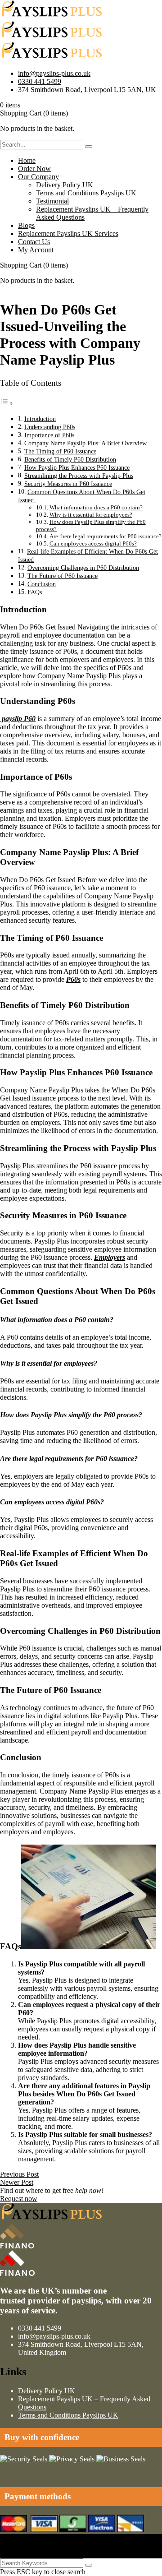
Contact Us (34, 242)
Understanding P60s (50, 427)
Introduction (40, 419)
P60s (73, 979)
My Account (36, 250)
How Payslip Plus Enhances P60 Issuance (77, 467)
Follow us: (15, 2554)
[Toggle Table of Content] (7, 403)
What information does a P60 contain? (96, 507)
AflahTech (15, 2546)
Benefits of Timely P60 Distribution (70, 459)
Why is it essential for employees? (91, 515)
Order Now (34, 169)
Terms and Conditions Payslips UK (86, 193)
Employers (110, 1257)
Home (27, 160)
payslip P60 (18, 719)
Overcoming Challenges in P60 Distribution (83, 568)
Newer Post (17, 2182)
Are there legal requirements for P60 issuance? (106, 536)
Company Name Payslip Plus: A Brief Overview (85, 443)
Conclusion (42, 584)
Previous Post (19, 2174)
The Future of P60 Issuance (63, 576)
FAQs (35, 592)
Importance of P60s (49, 435)
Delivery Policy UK (65, 185)
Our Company (38, 177)
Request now (19, 2199)
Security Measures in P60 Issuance (68, 484)
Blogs (26, 225)
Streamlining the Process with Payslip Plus (79, 476)
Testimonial (52, 201)
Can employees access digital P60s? (93, 543)
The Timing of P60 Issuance (60, 451)
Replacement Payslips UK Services (68, 234)
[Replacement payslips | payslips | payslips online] (52, 16)
